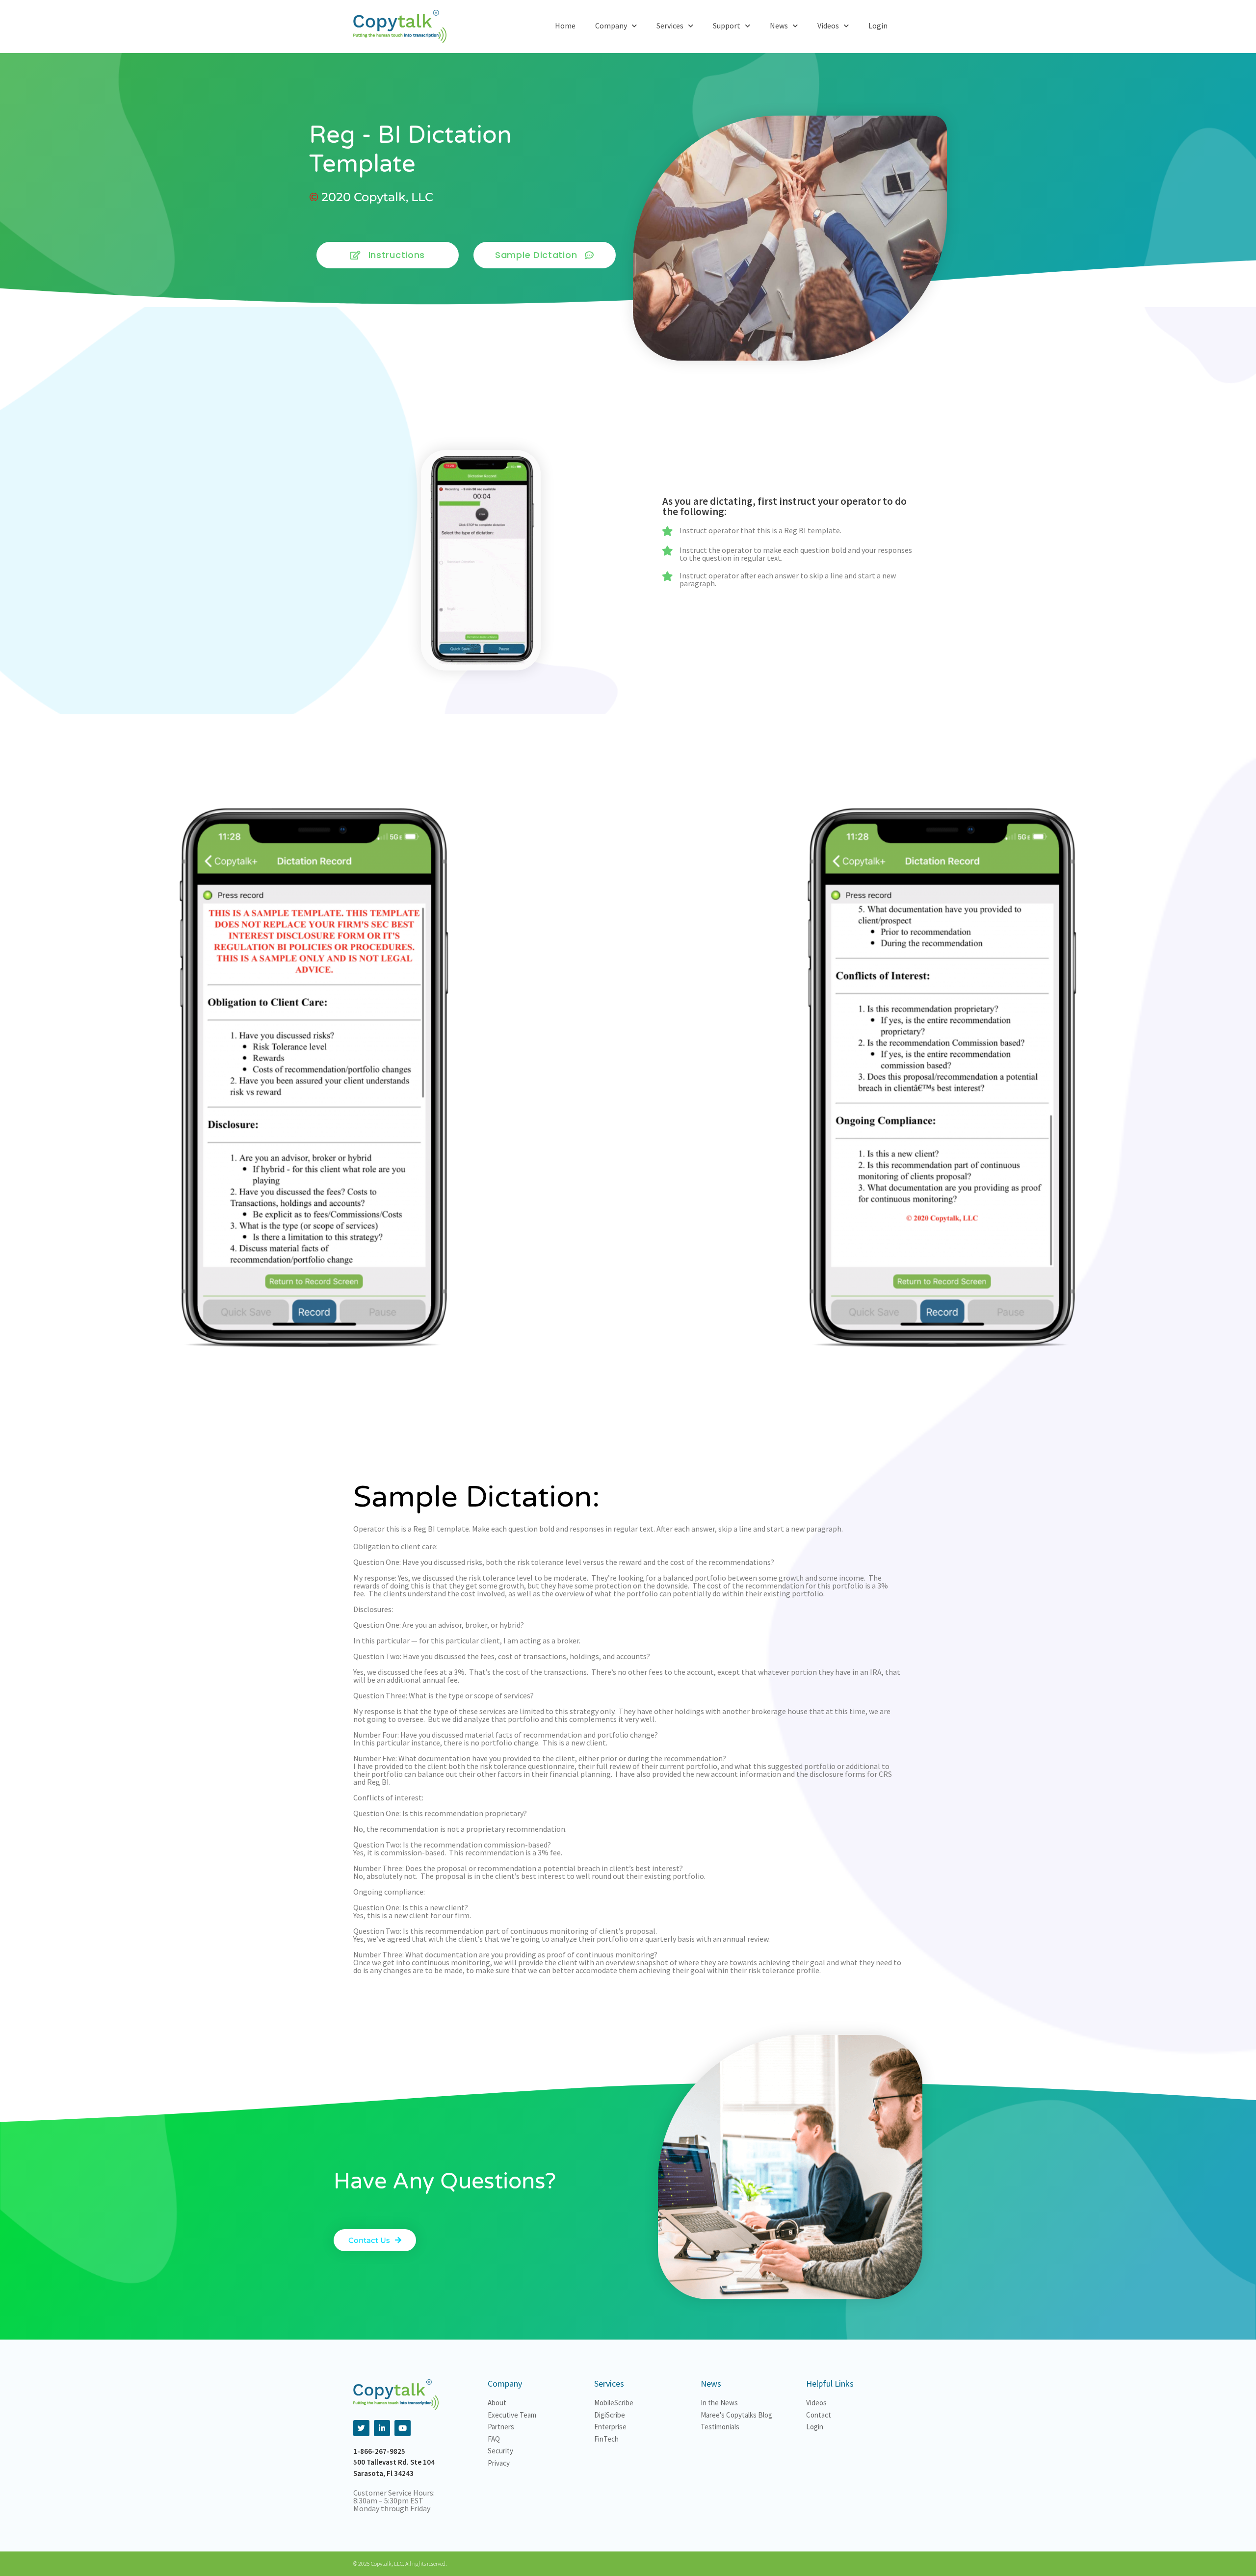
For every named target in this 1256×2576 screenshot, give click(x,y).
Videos (828, 26)
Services (670, 26)
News (779, 26)
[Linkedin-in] (382, 2428)
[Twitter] (361, 2428)
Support (727, 26)
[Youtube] (403, 2428)
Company (611, 26)
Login (878, 26)
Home (565, 26)
